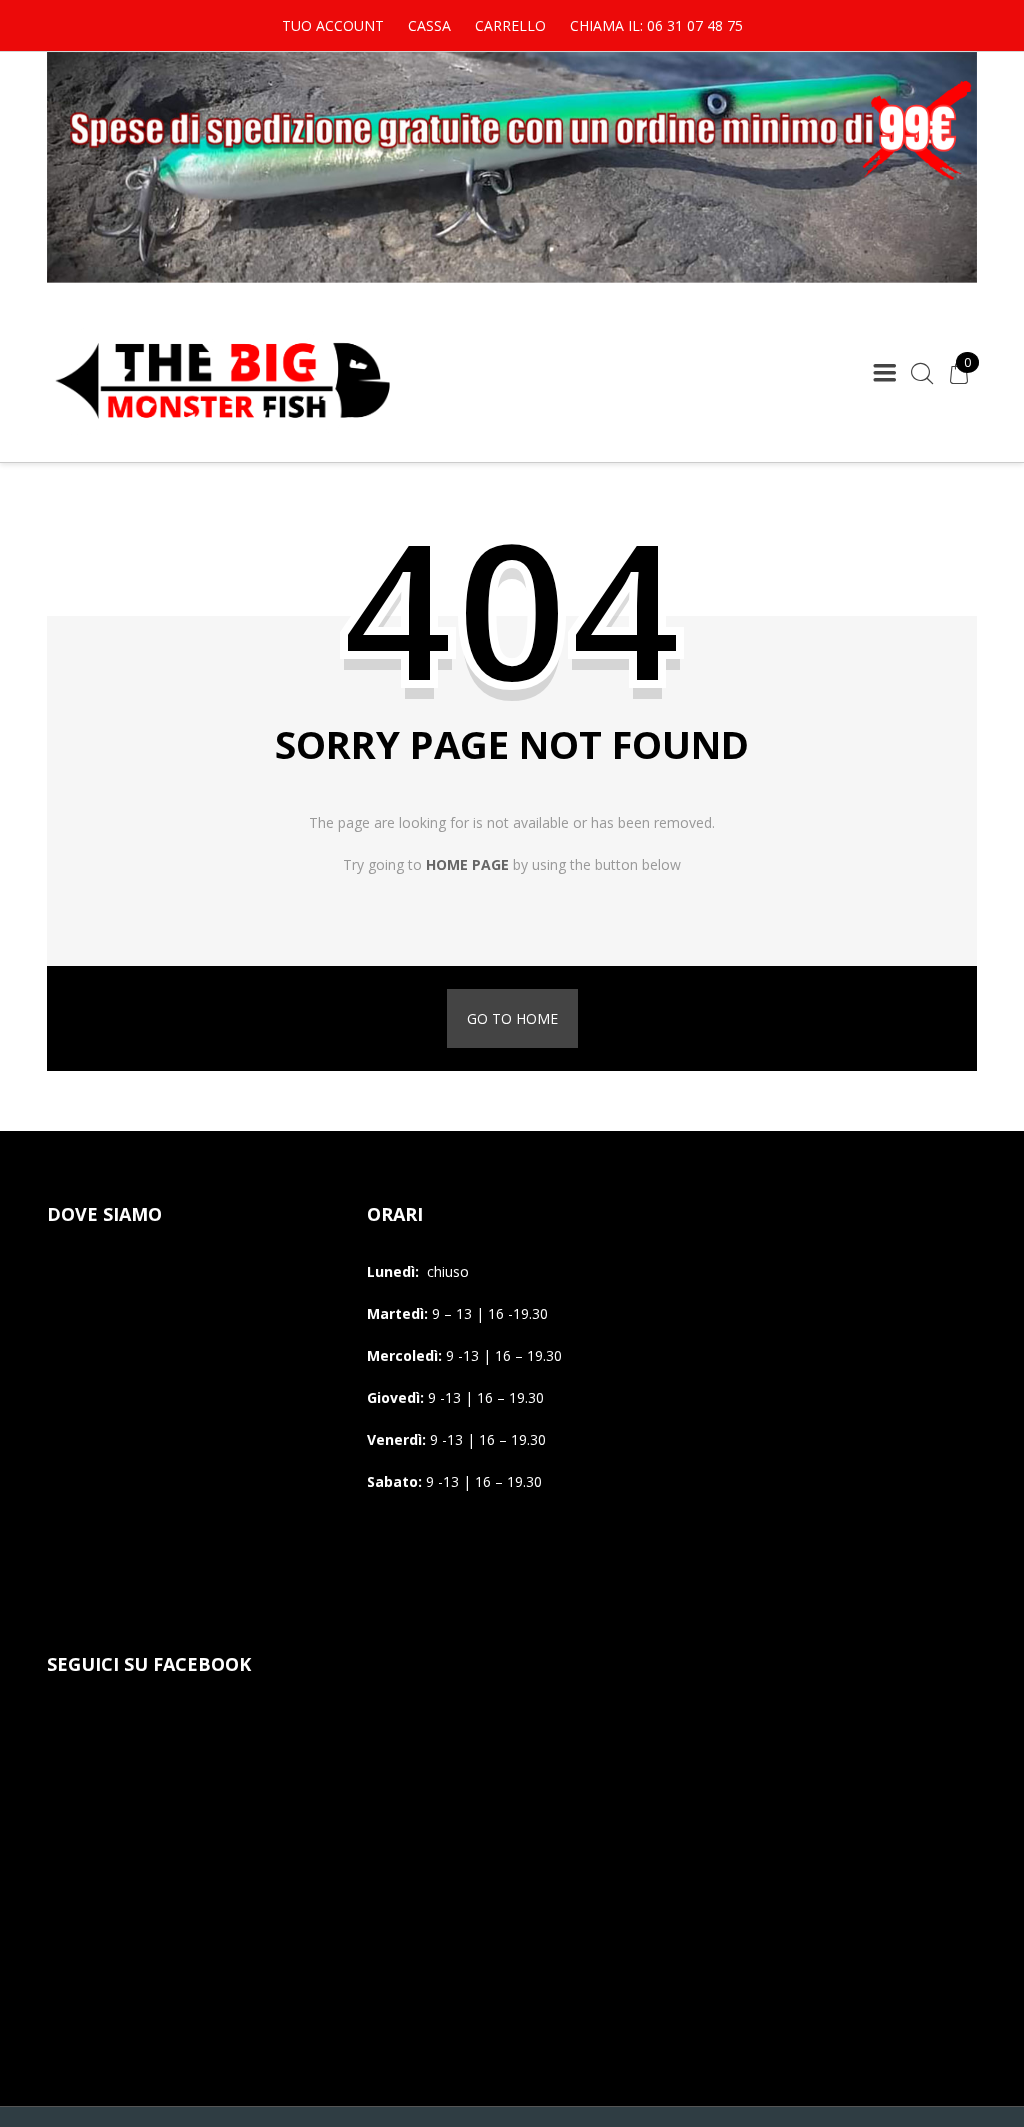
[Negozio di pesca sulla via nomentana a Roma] (222, 431)
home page (467, 864)
